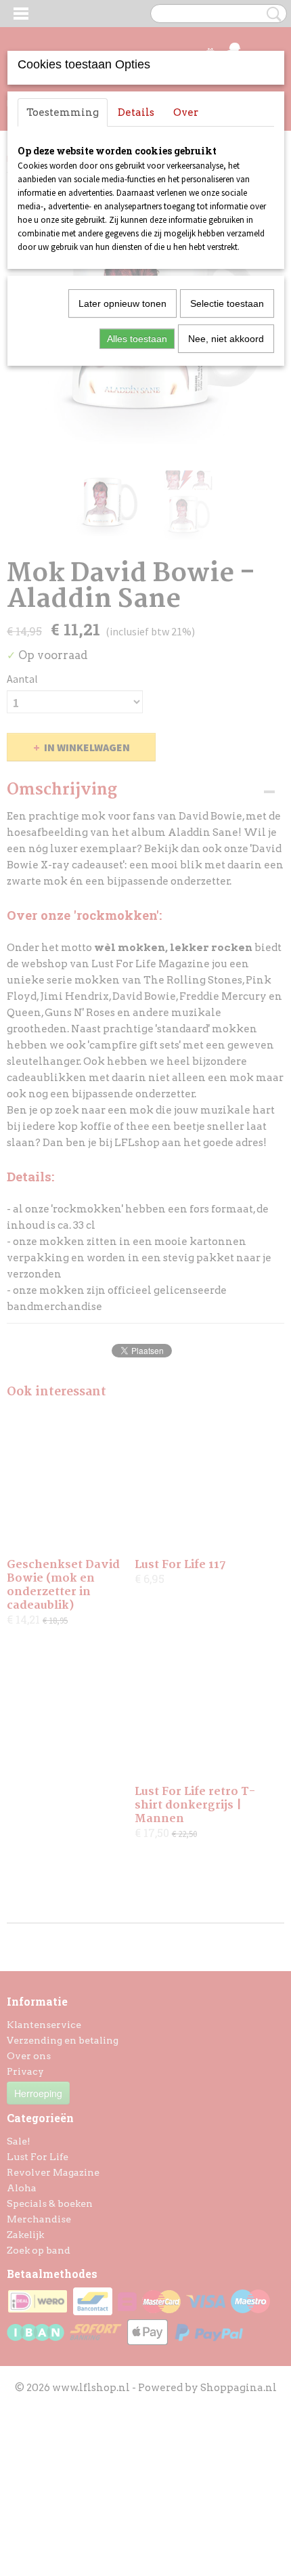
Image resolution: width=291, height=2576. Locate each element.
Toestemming (63, 112)
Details (136, 112)
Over (186, 112)
